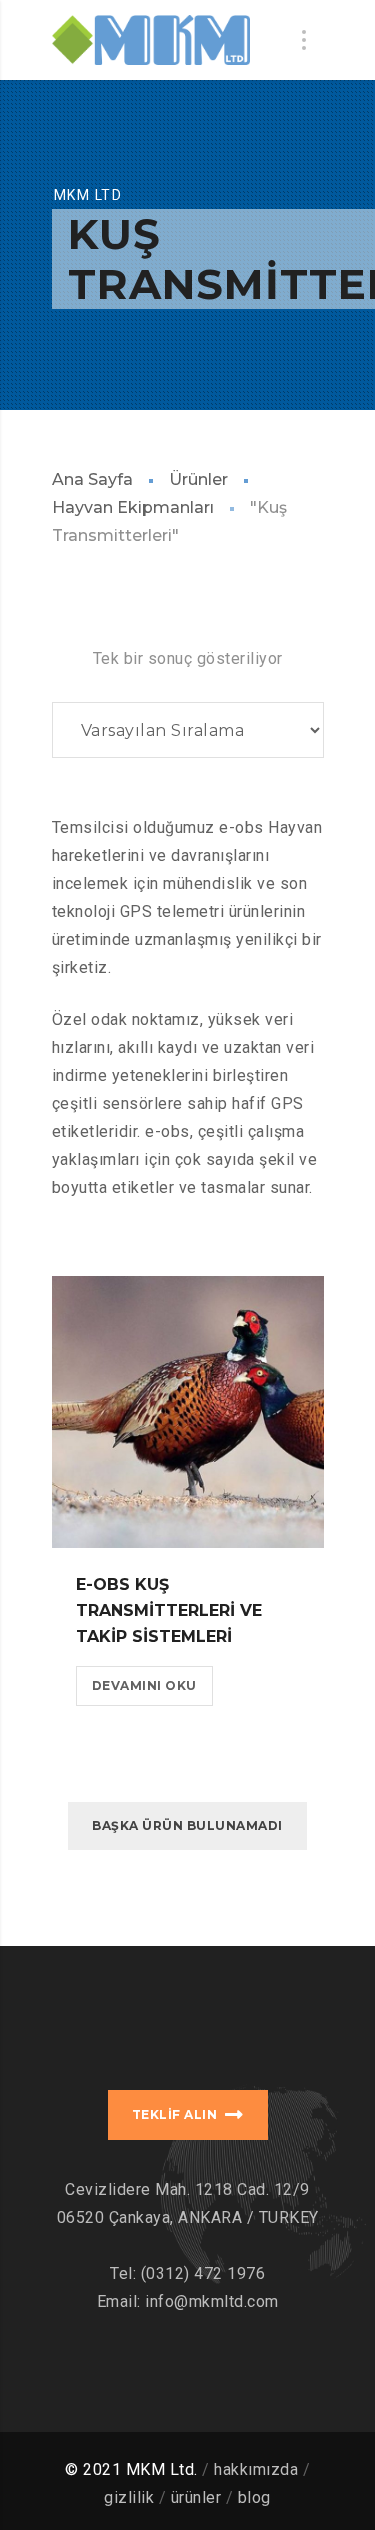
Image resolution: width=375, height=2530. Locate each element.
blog (254, 2497)
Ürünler (198, 479)
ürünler (196, 2497)
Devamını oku (144, 1685)
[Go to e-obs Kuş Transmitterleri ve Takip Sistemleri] (188, 1412)
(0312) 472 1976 (203, 2273)
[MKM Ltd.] (151, 40)
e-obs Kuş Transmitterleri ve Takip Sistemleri (169, 1610)
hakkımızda (256, 2469)
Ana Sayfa (92, 479)
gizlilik (129, 2497)
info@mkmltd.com (212, 2301)
